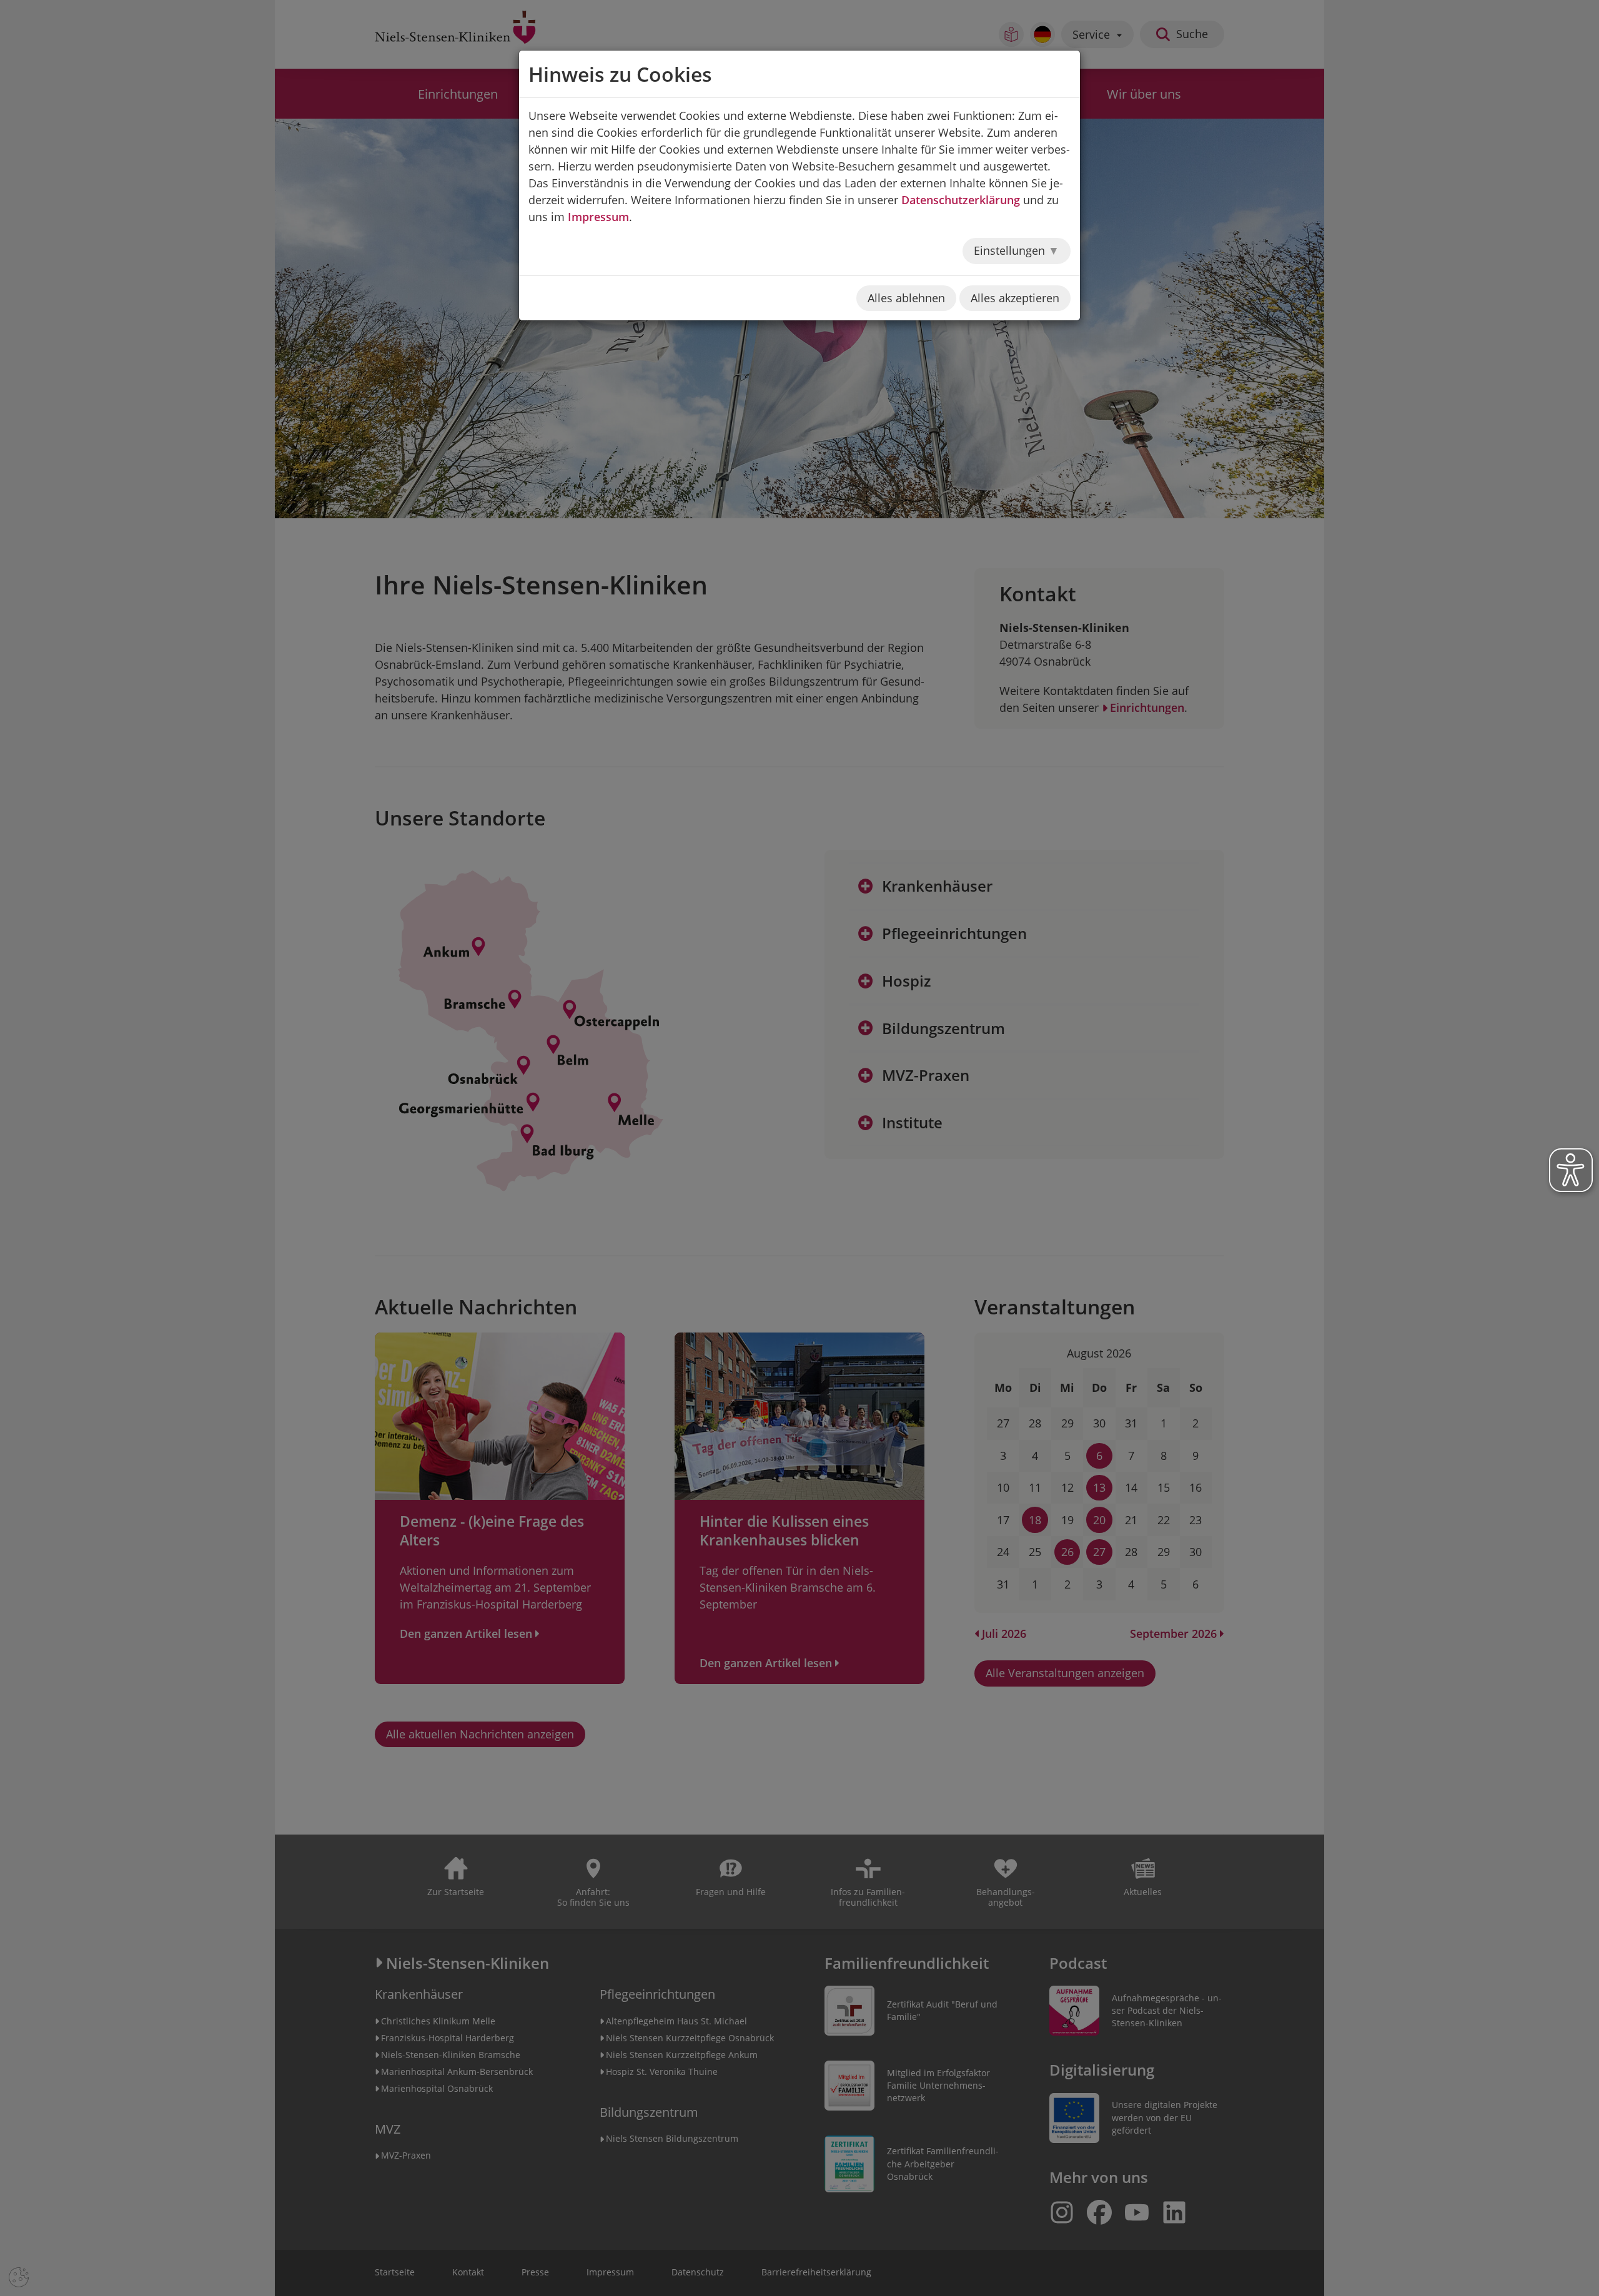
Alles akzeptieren (1015, 298)
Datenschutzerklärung (961, 200)
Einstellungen (1011, 250)
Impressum (598, 217)
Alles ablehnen (906, 298)
